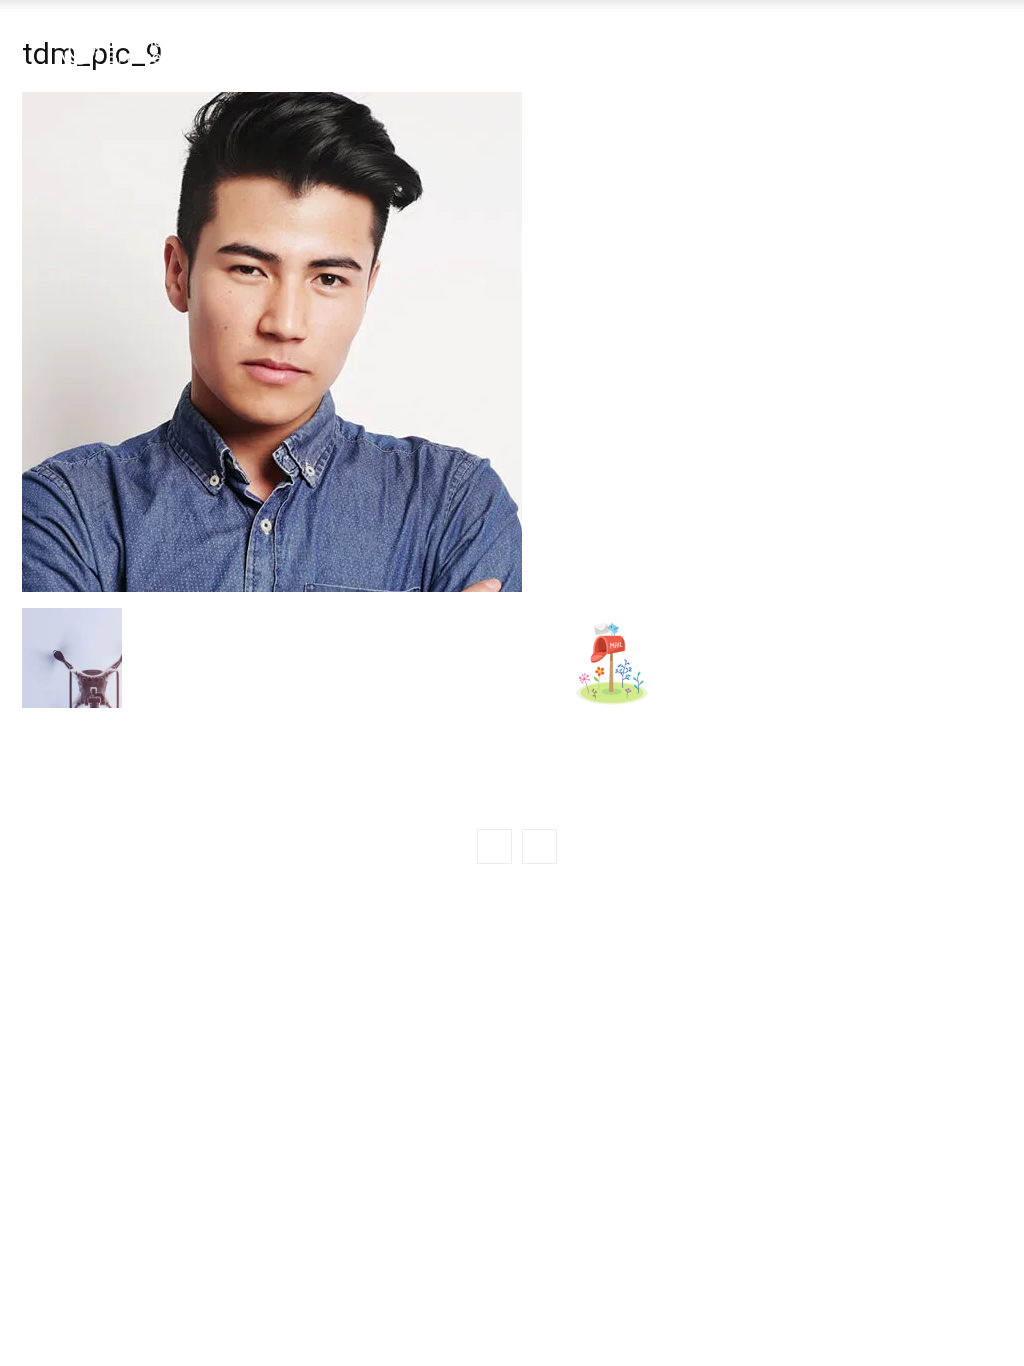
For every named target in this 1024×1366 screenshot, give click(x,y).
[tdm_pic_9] (272, 587)
